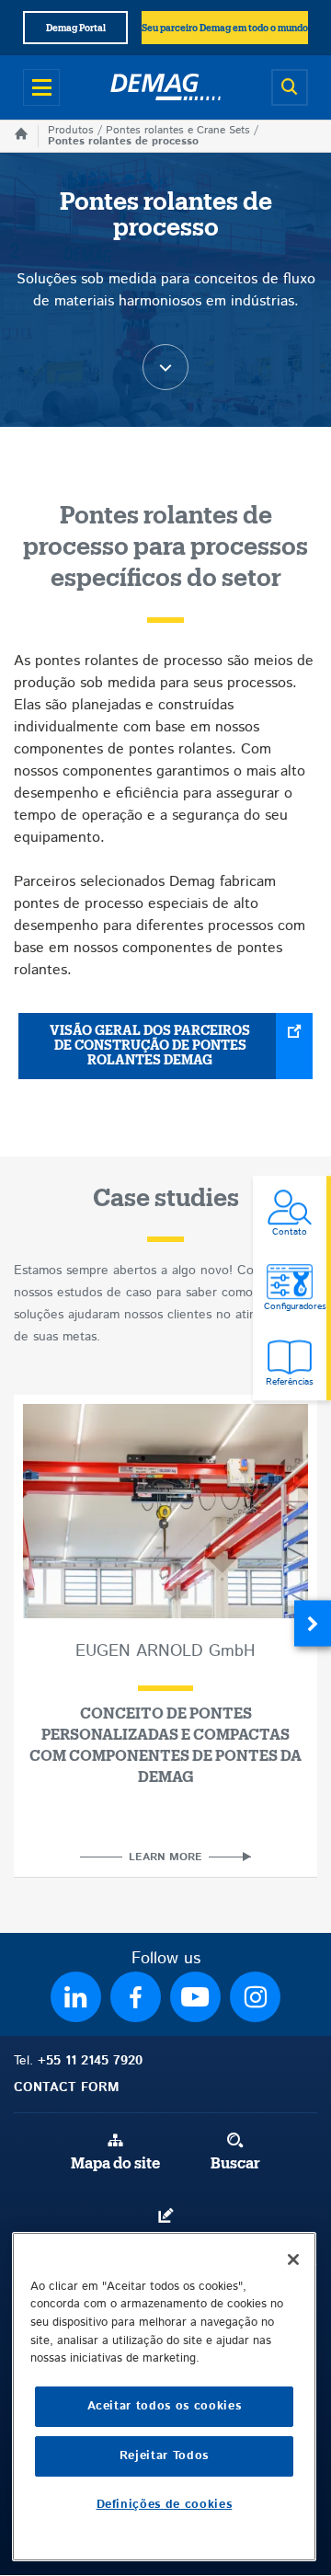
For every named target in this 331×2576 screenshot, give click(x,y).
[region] (164, 2397)
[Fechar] (293, 2260)
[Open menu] (41, 87)
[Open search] (290, 87)
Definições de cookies (165, 2505)
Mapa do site (115, 2164)
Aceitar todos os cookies (165, 2406)
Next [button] (313, 1623)
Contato (166, 2239)
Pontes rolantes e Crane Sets (178, 130)
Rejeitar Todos (164, 2456)
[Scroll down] (165, 367)
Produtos (71, 130)
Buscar (235, 2164)
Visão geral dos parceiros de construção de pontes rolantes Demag (150, 1046)
